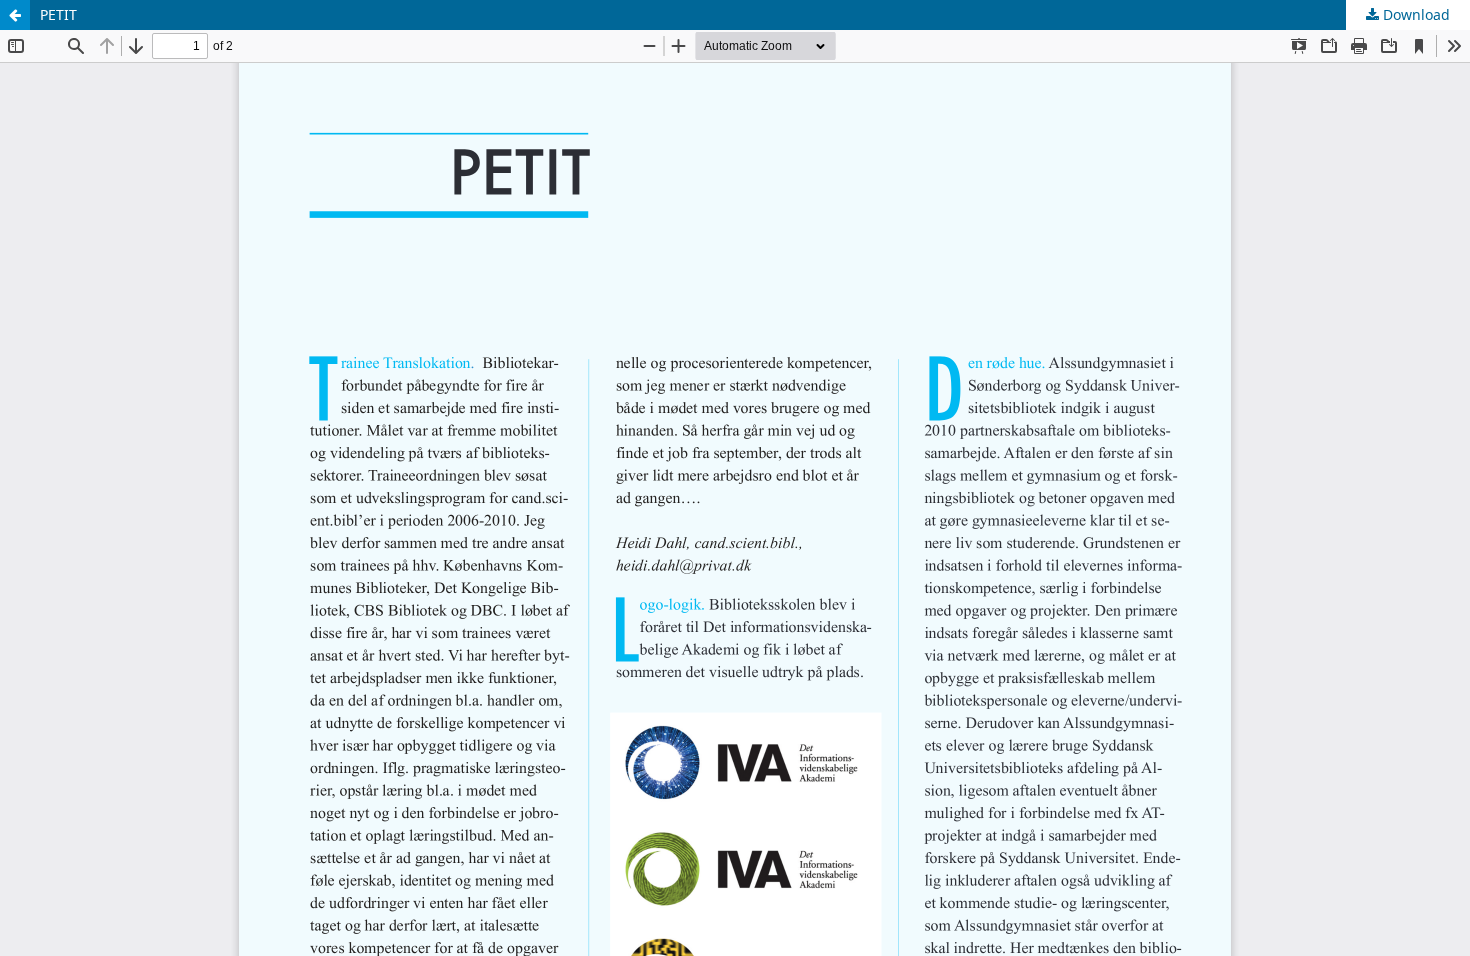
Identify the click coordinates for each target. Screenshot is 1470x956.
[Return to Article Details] (15, 15)
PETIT (58, 14)
